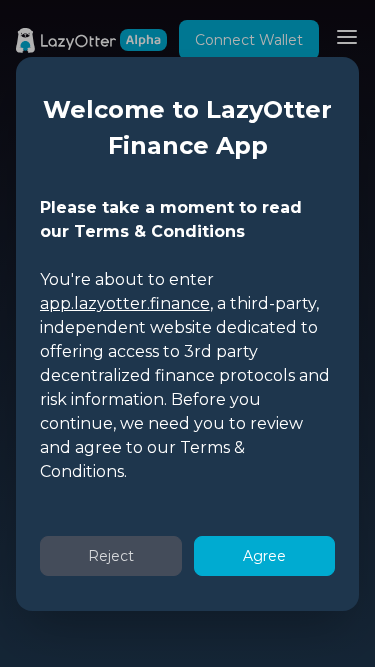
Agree (264, 556)
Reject (111, 556)
